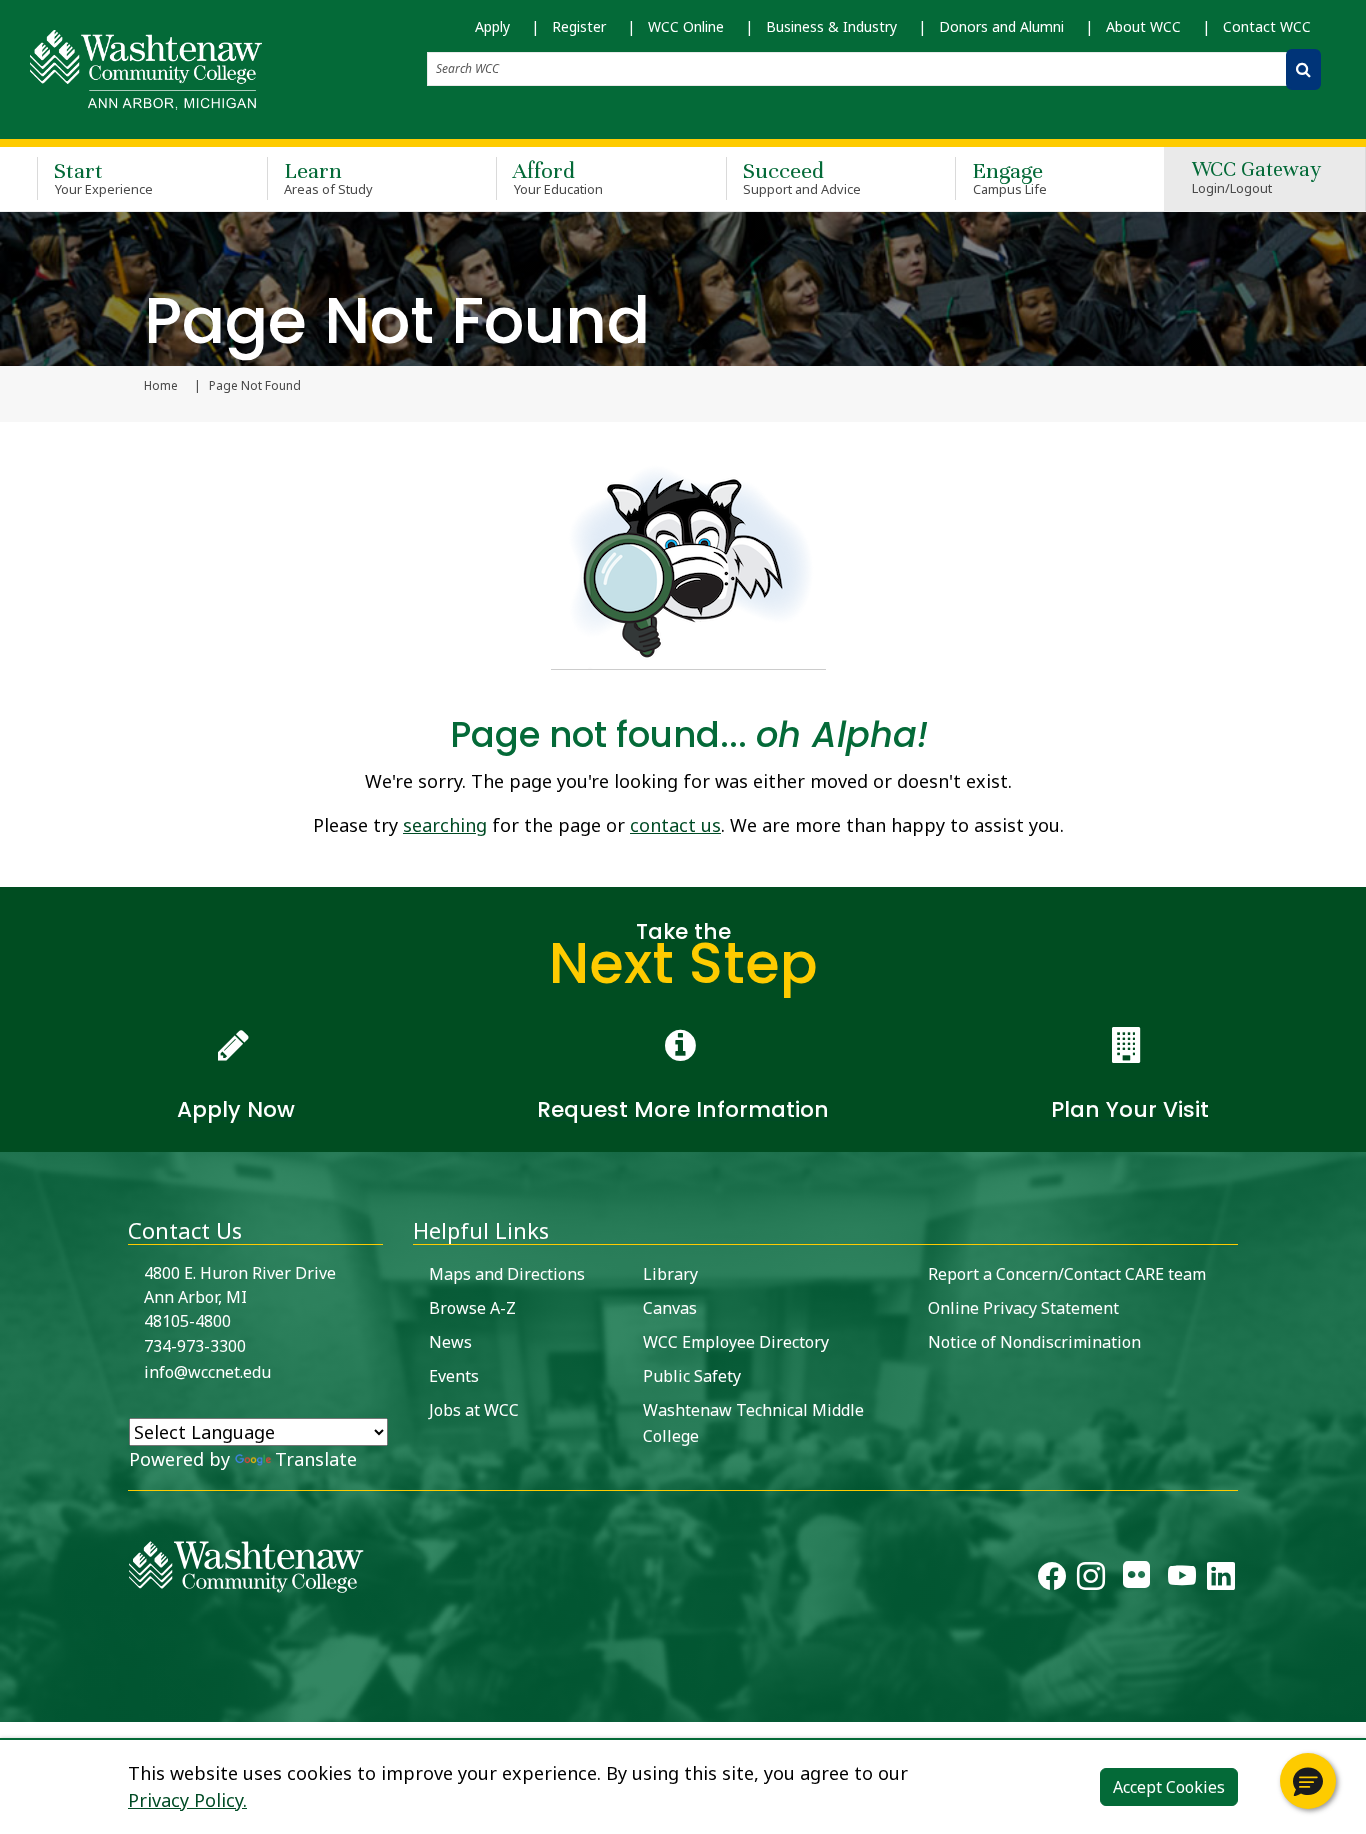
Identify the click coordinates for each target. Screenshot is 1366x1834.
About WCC (1143, 26)
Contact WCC (1267, 26)
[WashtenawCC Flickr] (1136, 1580)
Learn (329, 177)
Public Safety (692, 1376)
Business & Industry (831, 26)
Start (103, 177)
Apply (492, 26)
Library (670, 1274)
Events (454, 1376)
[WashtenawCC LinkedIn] (1221, 1580)
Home (161, 386)
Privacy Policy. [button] (187, 1800)
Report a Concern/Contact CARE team (1067, 1274)
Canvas (670, 1308)
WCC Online (686, 26)
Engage (1009, 177)
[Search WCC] (1303, 69)
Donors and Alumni (1001, 26)
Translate (316, 1459)
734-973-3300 (195, 1346)
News (450, 1342)
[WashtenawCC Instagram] (1091, 1580)
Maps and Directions (507, 1274)
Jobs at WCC (474, 1410)
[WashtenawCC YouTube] (1182, 1580)
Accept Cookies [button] (1169, 1787)
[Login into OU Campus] (12, 1704)
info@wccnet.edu (207, 1372)
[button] (1308, 1781)
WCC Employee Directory (736, 1342)
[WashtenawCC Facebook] (1052, 1580)
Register (579, 26)
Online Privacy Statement (1023, 1308)
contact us (675, 825)
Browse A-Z (472, 1308)
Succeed (802, 177)
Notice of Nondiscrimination (1034, 1342)
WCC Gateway (1256, 178)
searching (445, 825)
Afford (558, 177)
